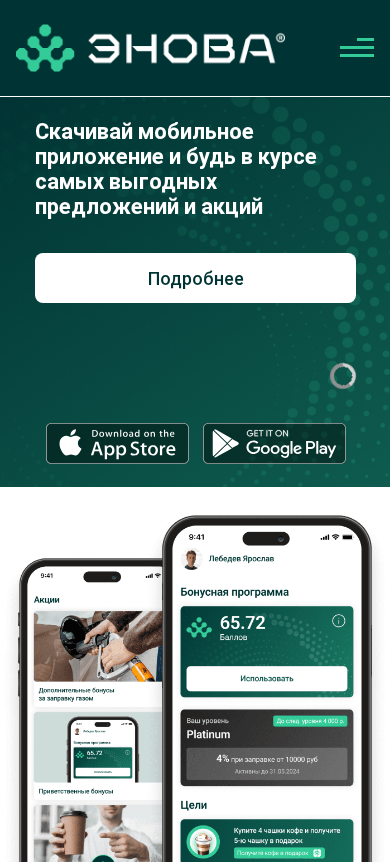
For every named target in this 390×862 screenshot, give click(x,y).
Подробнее (196, 278)
